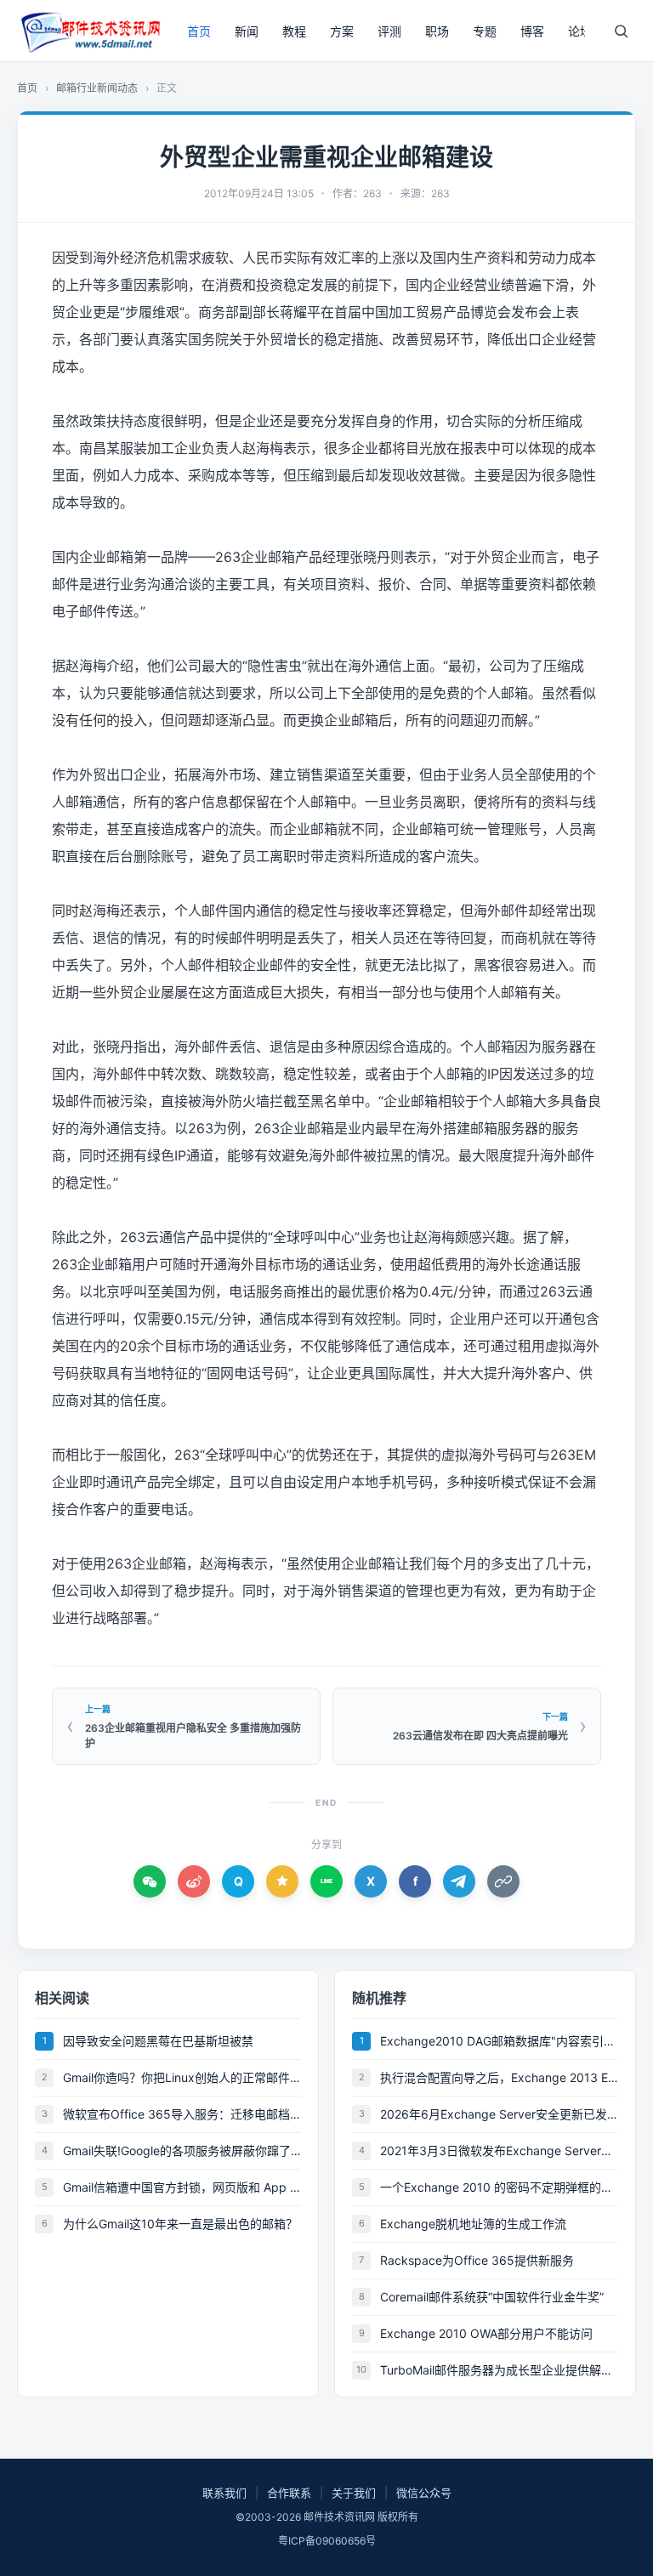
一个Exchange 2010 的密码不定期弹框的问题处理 (499, 2187)
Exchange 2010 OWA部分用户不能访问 (486, 2333)
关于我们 (354, 2493)
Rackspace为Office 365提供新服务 (477, 2260)
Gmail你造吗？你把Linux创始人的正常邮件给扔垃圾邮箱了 (182, 2077)
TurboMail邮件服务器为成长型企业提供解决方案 (499, 2370)
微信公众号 (424, 2493)
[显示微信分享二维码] (150, 1881)
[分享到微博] (194, 1881)
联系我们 (224, 2493)
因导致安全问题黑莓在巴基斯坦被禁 (158, 2041)
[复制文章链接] (503, 1881)
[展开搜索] (621, 31)
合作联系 (289, 2493)
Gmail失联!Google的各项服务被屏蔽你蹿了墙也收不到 (182, 2150)
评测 (389, 31)
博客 (532, 31)
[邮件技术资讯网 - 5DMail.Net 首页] (89, 31)
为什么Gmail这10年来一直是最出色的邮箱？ (180, 2224)
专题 (485, 31)
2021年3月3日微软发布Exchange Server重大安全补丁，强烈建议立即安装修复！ (499, 2150)
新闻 (247, 31)
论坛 (580, 31)
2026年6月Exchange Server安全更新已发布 (499, 2114)
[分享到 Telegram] (459, 1881)
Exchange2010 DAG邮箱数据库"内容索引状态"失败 (499, 2041)
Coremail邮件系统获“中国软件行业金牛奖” (492, 2297)
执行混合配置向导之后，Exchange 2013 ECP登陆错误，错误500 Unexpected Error (499, 2077)
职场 (437, 31)
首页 (199, 31)
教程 (294, 31)
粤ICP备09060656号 (327, 2541)
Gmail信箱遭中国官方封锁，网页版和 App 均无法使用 (182, 2187)
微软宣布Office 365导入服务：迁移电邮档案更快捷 (182, 2114)
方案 (342, 31)
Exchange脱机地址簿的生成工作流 (473, 2224)
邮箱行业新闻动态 (97, 88)
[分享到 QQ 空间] (282, 1881)
